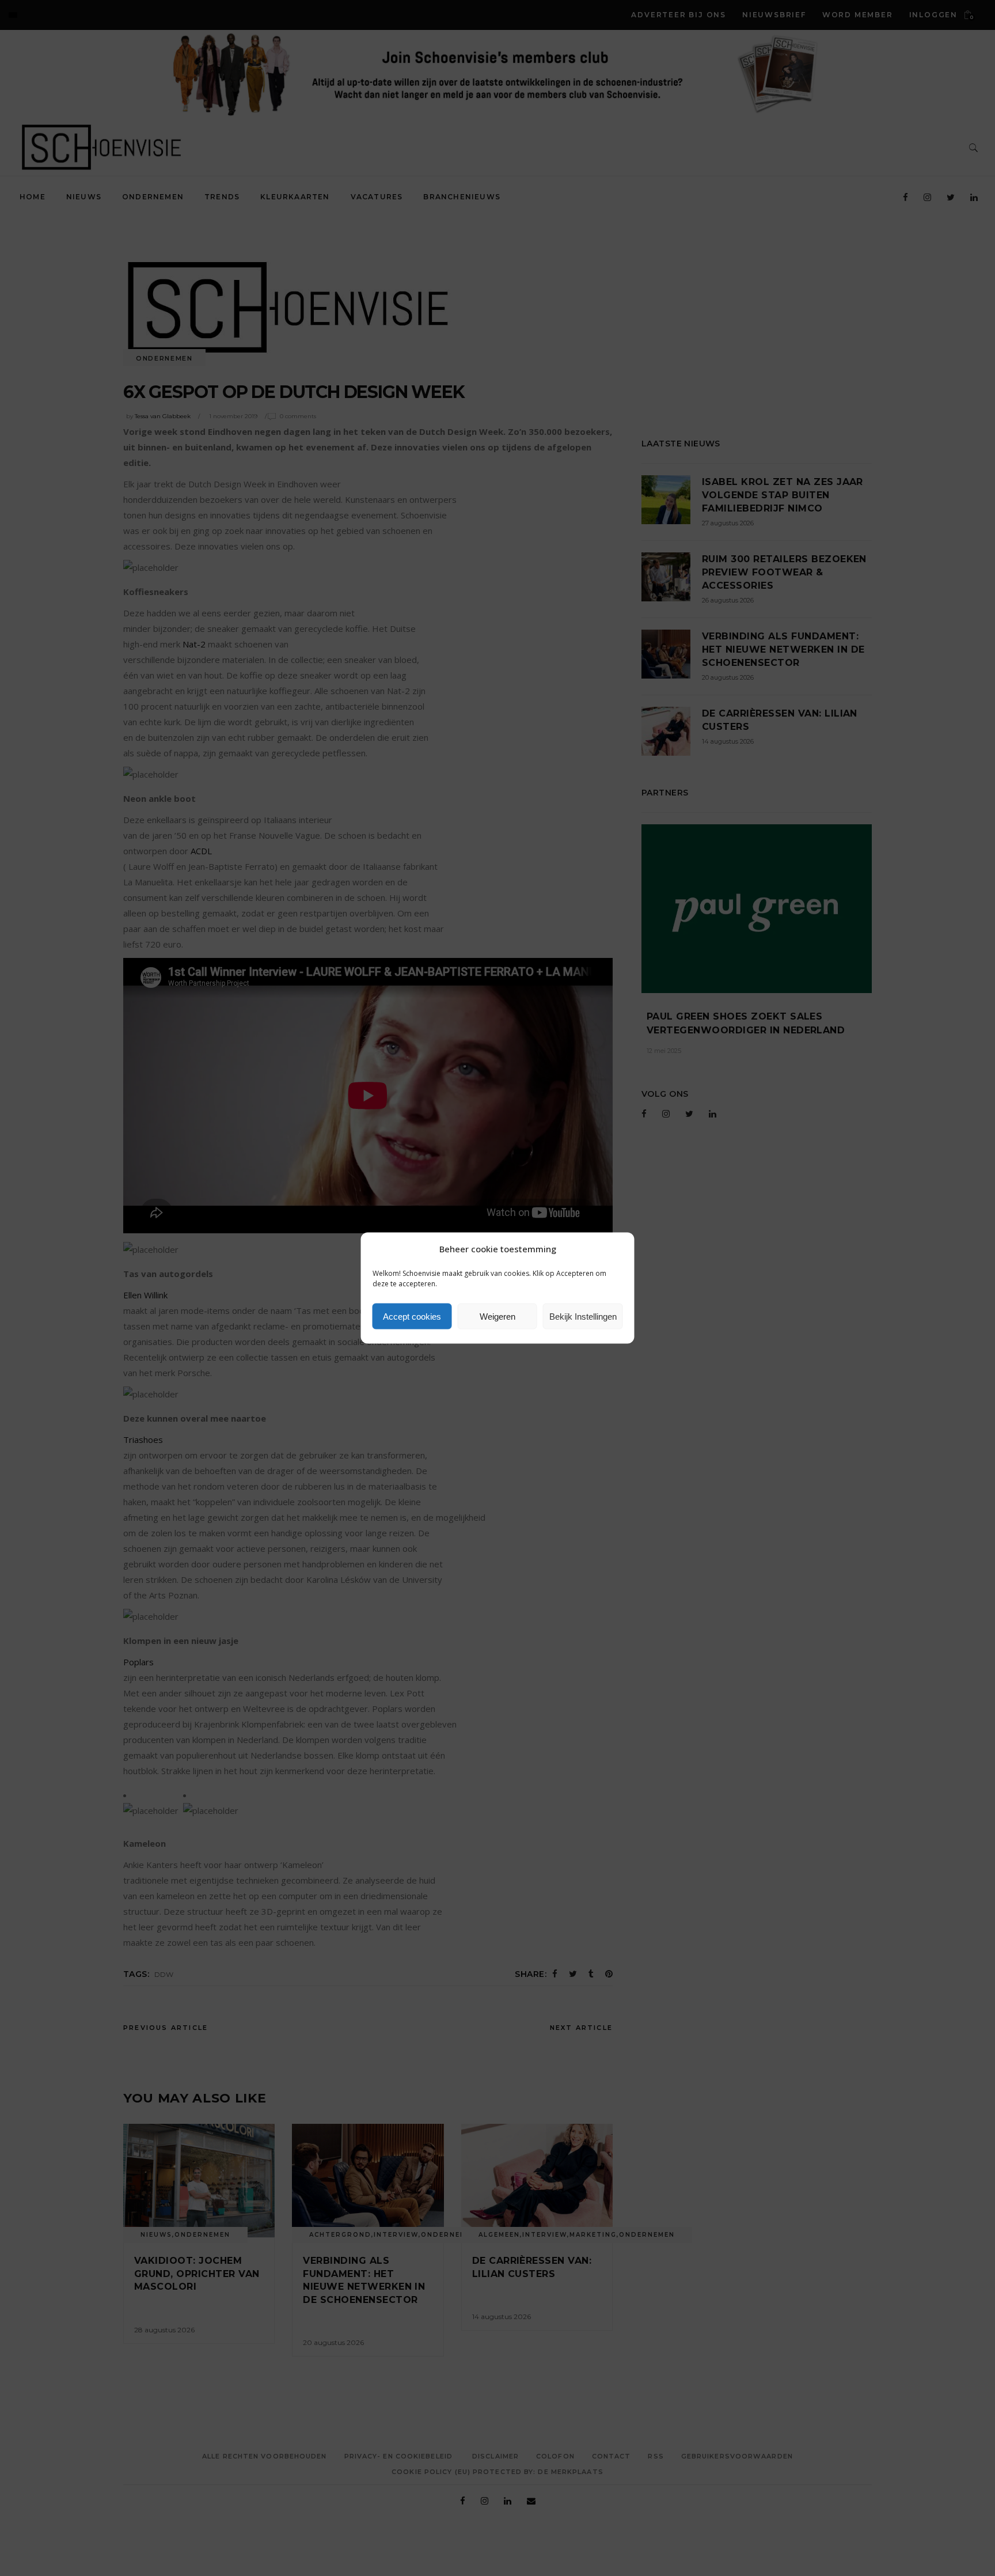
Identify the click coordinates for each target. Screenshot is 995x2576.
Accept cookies (412, 1316)
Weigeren (498, 1316)
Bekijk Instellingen (583, 1316)
